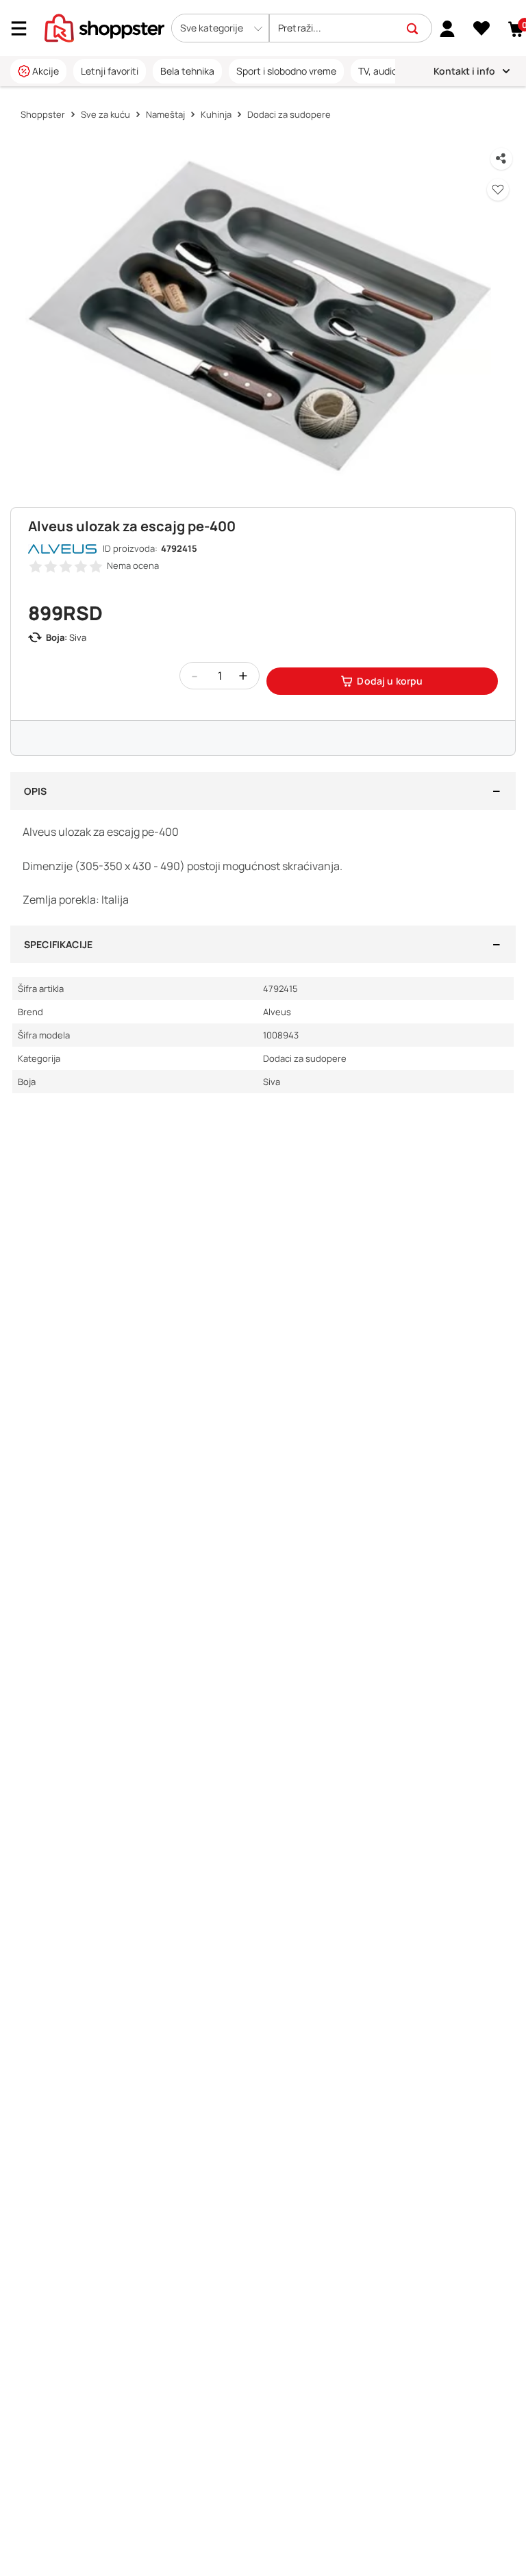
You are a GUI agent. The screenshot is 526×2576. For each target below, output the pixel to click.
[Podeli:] (501, 159)
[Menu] (24, 28)
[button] (220, 28)
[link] (448, 28)
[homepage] (104, 27)
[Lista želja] (482, 29)
